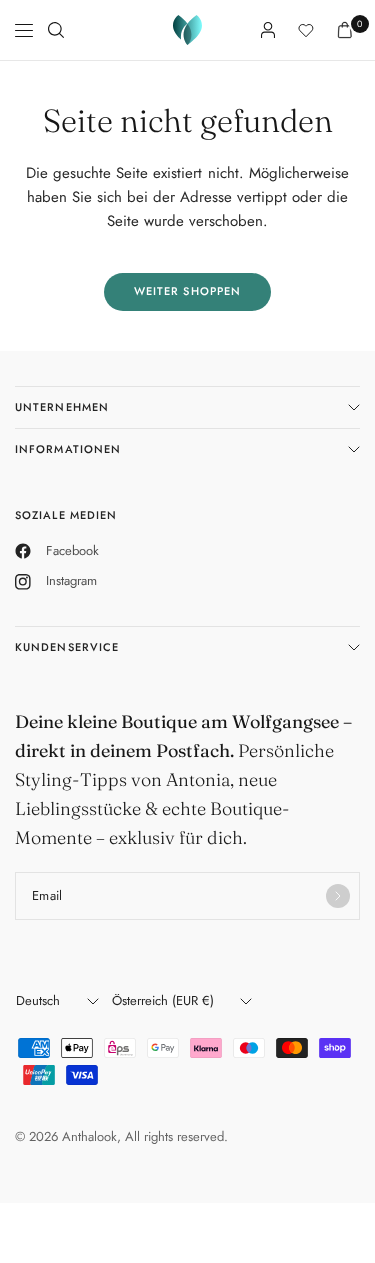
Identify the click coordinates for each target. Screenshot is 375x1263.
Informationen (68, 449)
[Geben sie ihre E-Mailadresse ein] (338, 896)
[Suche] (56, 30)
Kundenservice (67, 647)
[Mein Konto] (268, 30)
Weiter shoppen (187, 291)
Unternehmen (62, 407)
